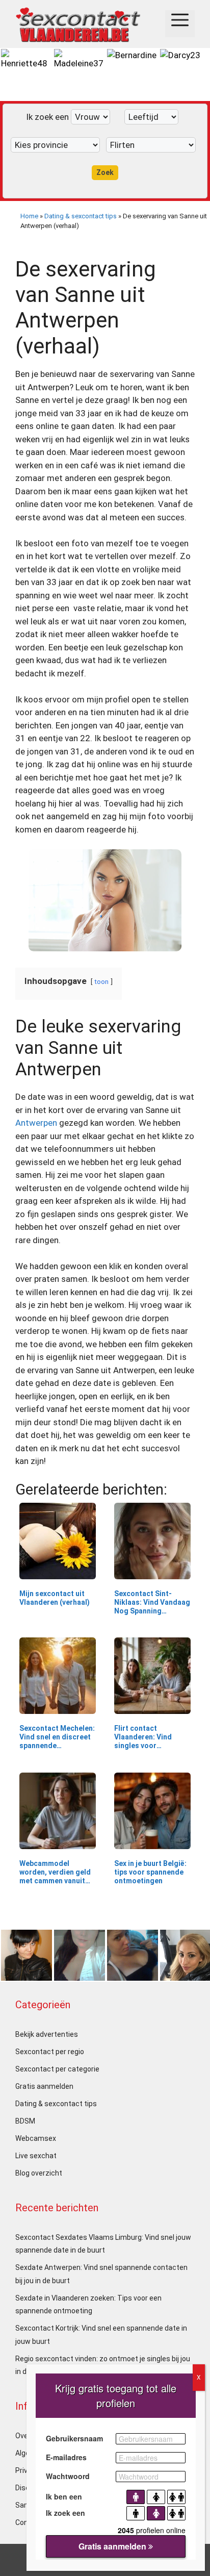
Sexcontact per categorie (57, 2069)
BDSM (25, 2121)
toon (101, 981)
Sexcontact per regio (50, 2052)
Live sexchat (36, 2156)
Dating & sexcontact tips (81, 216)
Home (29, 216)
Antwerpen (36, 1123)
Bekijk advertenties (47, 2034)
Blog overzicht (39, 2173)
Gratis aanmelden (44, 2086)
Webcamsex (36, 2138)
